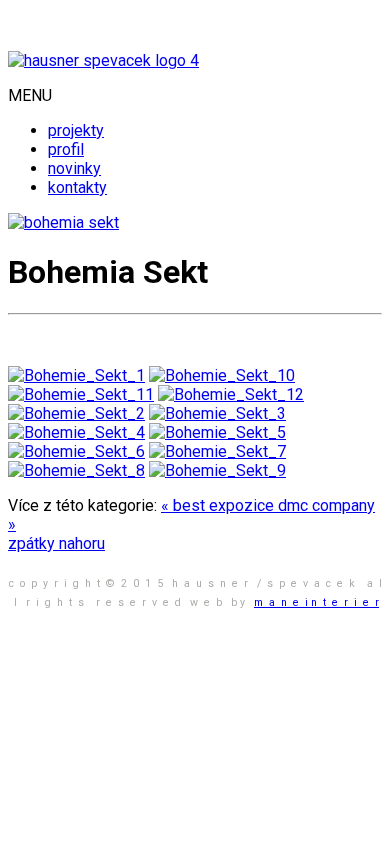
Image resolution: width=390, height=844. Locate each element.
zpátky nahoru (56, 543)
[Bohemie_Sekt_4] (76, 432)
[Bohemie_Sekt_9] (217, 470)
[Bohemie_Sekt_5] (217, 432)
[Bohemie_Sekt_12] (231, 394)
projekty (76, 130)
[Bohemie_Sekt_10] (222, 375)
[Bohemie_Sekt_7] (217, 451)
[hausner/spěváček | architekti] (103, 60)
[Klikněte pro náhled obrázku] (63, 222)
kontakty (77, 187)
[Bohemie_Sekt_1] (76, 375)
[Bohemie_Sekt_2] (76, 413)
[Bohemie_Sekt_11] (81, 394)
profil (66, 149)
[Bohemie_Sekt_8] (76, 470)
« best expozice (219, 505)
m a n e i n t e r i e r (316, 602)
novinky (74, 168)
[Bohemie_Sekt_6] (76, 451)
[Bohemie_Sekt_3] (217, 413)
